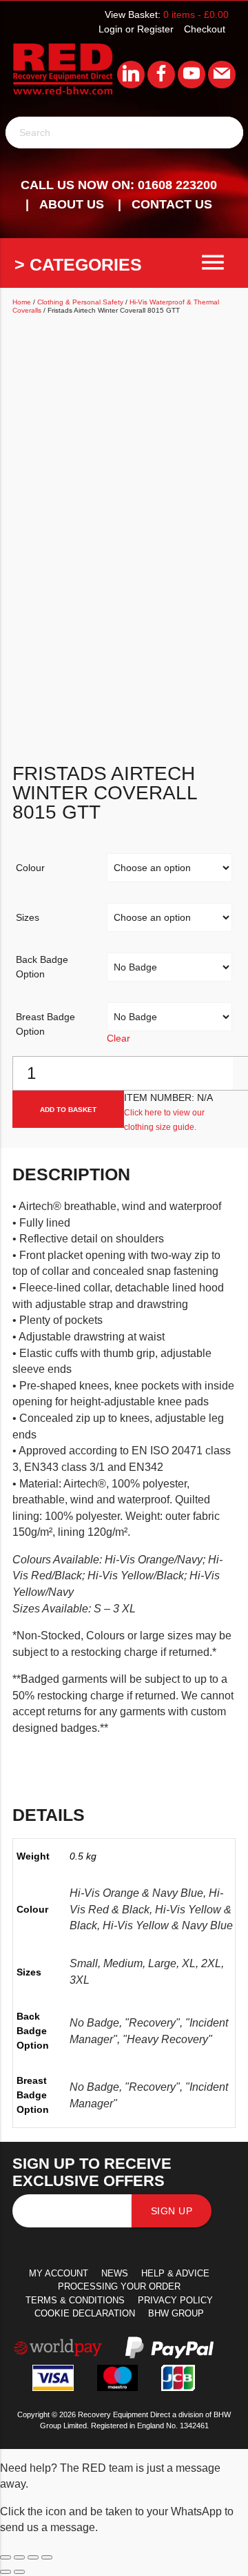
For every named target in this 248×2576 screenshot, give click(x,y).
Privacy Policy (175, 2300)
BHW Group (176, 2313)
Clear (118, 1038)
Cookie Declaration (85, 2313)
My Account (59, 2273)
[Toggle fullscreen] (19, 2557)
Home (22, 302)
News (115, 2273)
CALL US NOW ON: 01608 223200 (119, 185)
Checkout (205, 29)
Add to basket (68, 1110)
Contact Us (172, 204)
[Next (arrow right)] (19, 2572)
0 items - (196, 14)
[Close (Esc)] (47, 2557)
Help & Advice (175, 2273)
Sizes (28, 917)
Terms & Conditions (75, 2300)
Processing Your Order (119, 2286)
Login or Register (136, 29)
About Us (72, 204)
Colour (30, 868)
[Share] (33, 2557)
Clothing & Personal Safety (80, 302)
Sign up (172, 2211)
